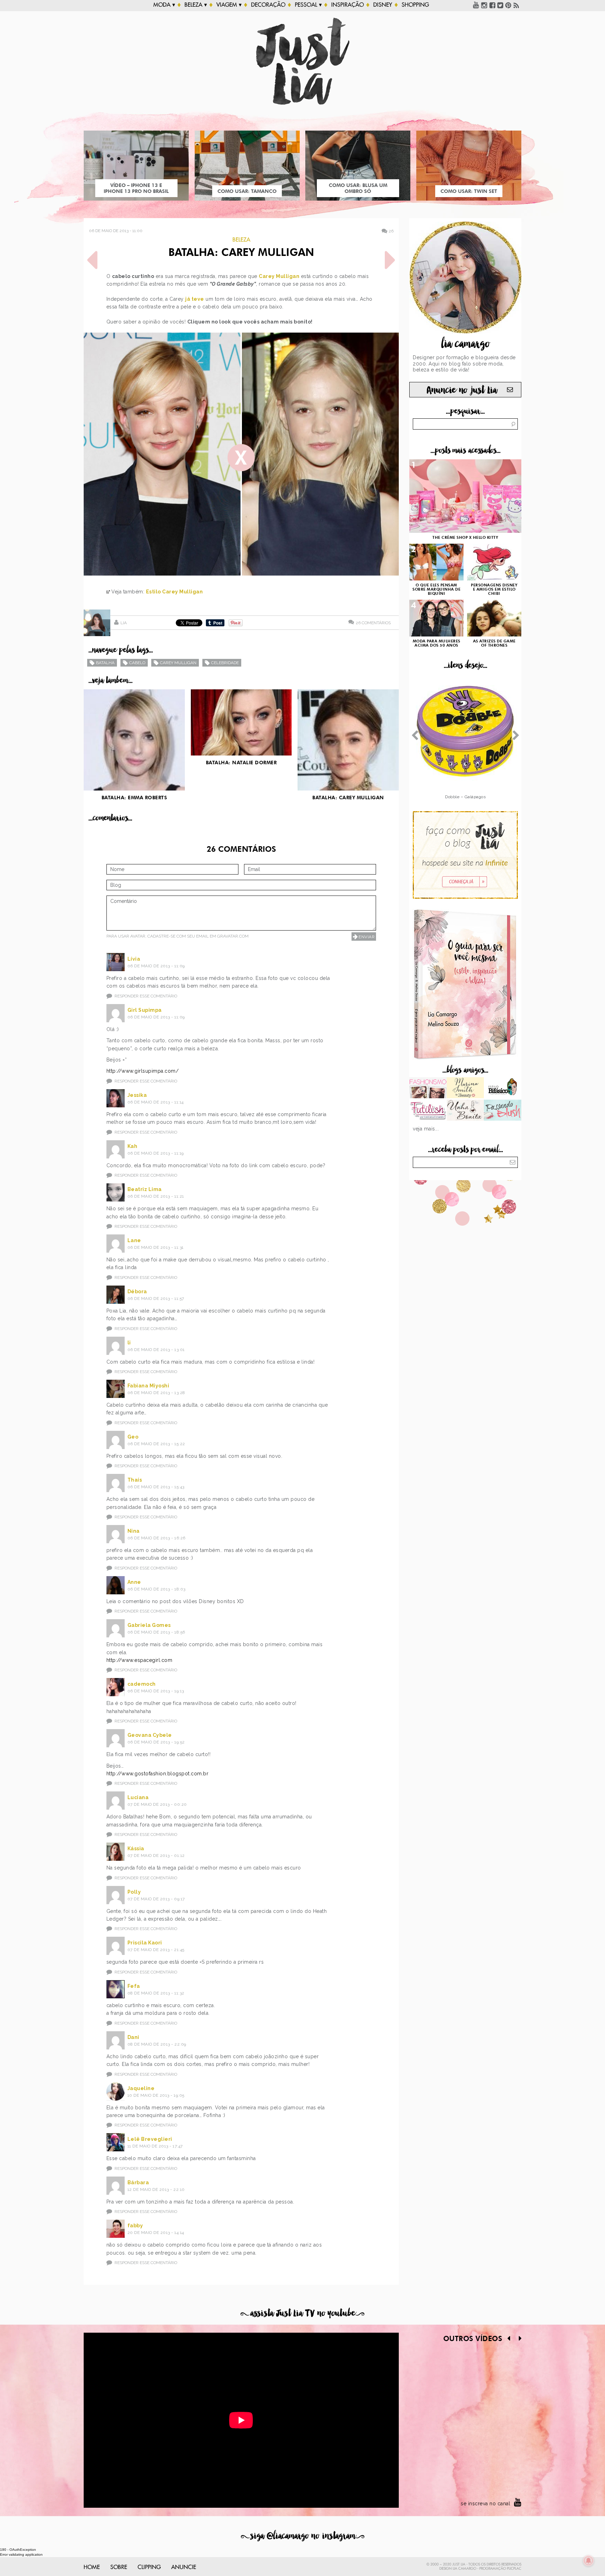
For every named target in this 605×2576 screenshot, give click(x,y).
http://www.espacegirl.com (140, 1660)
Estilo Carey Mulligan (175, 592)
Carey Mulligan (279, 276)
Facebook (492, 5)
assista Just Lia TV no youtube (302, 2313)
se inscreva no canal (485, 2504)
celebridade (225, 663)
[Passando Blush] (503, 1111)
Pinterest (508, 5)
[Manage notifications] (589, 2561)
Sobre (119, 2567)
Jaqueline (141, 2088)
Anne (134, 1582)
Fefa (134, 1986)
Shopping (415, 5)
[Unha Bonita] (465, 1111)
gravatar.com (233, 936)
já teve (195, 299)
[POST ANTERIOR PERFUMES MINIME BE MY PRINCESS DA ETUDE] (92, 260)
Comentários (373, 623)
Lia (124, 623)
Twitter (500, 5)
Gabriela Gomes (149, 1625)
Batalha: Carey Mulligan (241, 253)
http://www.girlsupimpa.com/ (143, 1071)
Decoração (268, 5)
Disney (383, 5)
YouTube (476, 5)
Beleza (241, 240)
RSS (516, 5)
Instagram (484, 5)
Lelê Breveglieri (150, 2139)
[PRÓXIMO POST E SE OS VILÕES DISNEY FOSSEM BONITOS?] (390, 260)
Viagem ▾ (229, 5)
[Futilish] (428, 1111)
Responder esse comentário (146, 996)
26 (391, 231)
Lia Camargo (464, 2569)
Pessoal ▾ (308, 5)
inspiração (347, 5)
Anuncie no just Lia (462, 390)
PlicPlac (514, 2569)
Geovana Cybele (150, 1735)
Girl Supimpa (145, 1010)
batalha (105, 663)
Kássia (136, 1849)
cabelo (137, 663)
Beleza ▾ (196, 5)
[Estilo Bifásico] (503, 1088)
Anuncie (184, 2567)
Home (92, 2567)
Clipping (149, 2567)
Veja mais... (426, 1129)
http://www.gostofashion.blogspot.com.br (158, 1774)
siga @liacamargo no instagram (303, 2536)
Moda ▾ (164, 5)
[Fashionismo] (428, 1088)
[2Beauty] (465, 1088)
